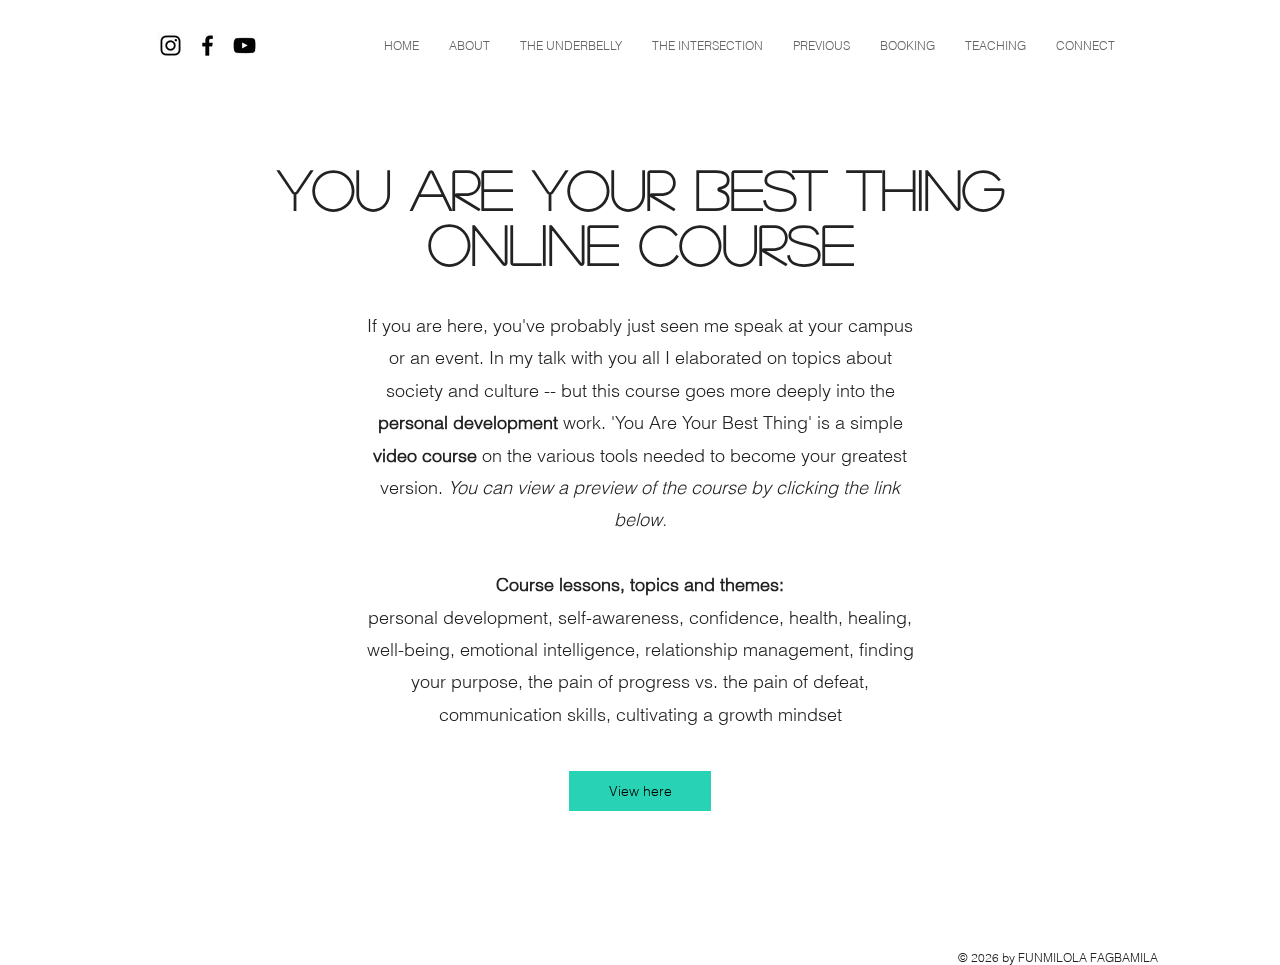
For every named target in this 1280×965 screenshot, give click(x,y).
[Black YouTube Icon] (244, 45)
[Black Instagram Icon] (170, 45)
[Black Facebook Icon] (207, 45)
